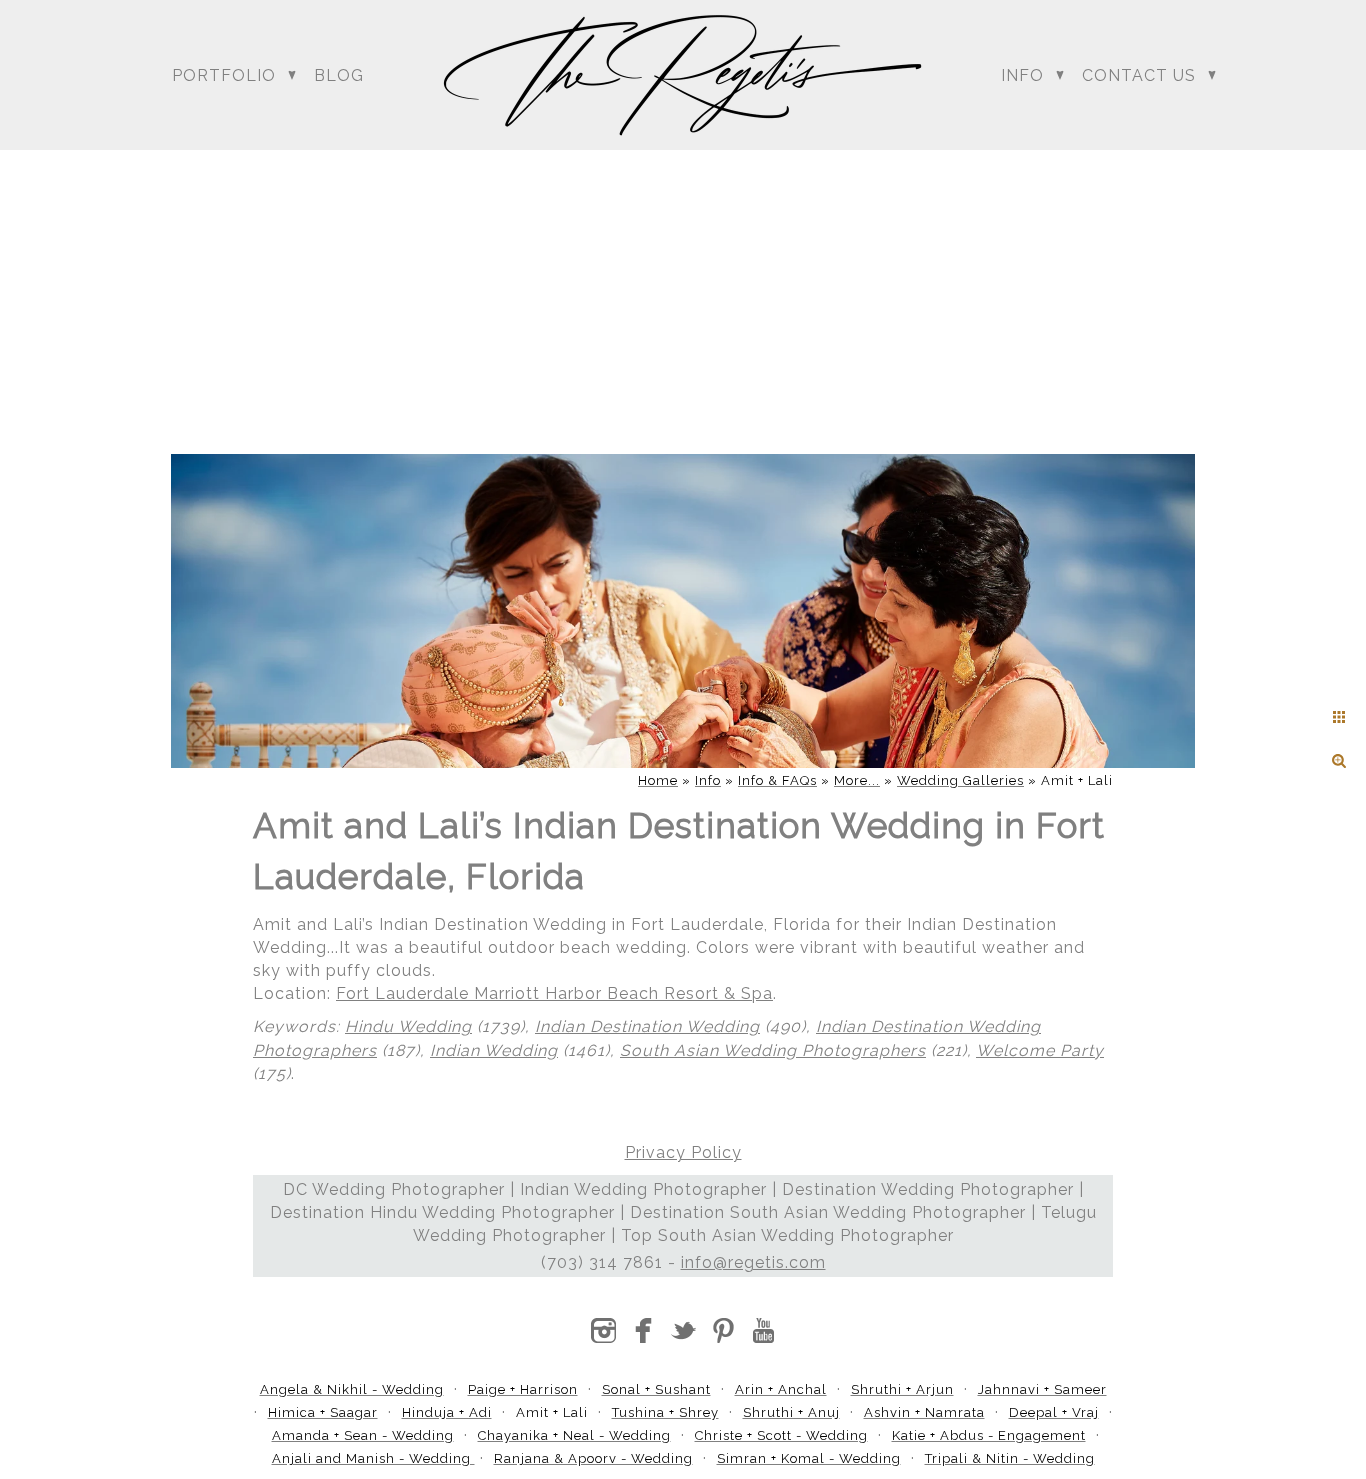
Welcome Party (1040, 1050)
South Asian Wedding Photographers (773, 1050)
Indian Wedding (494, 1050)
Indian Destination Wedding (647, 1026)
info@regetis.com (753, 1262)
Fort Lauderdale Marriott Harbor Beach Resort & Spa (554, 993)
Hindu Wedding (408, 1026)
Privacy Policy (683, 1152)
